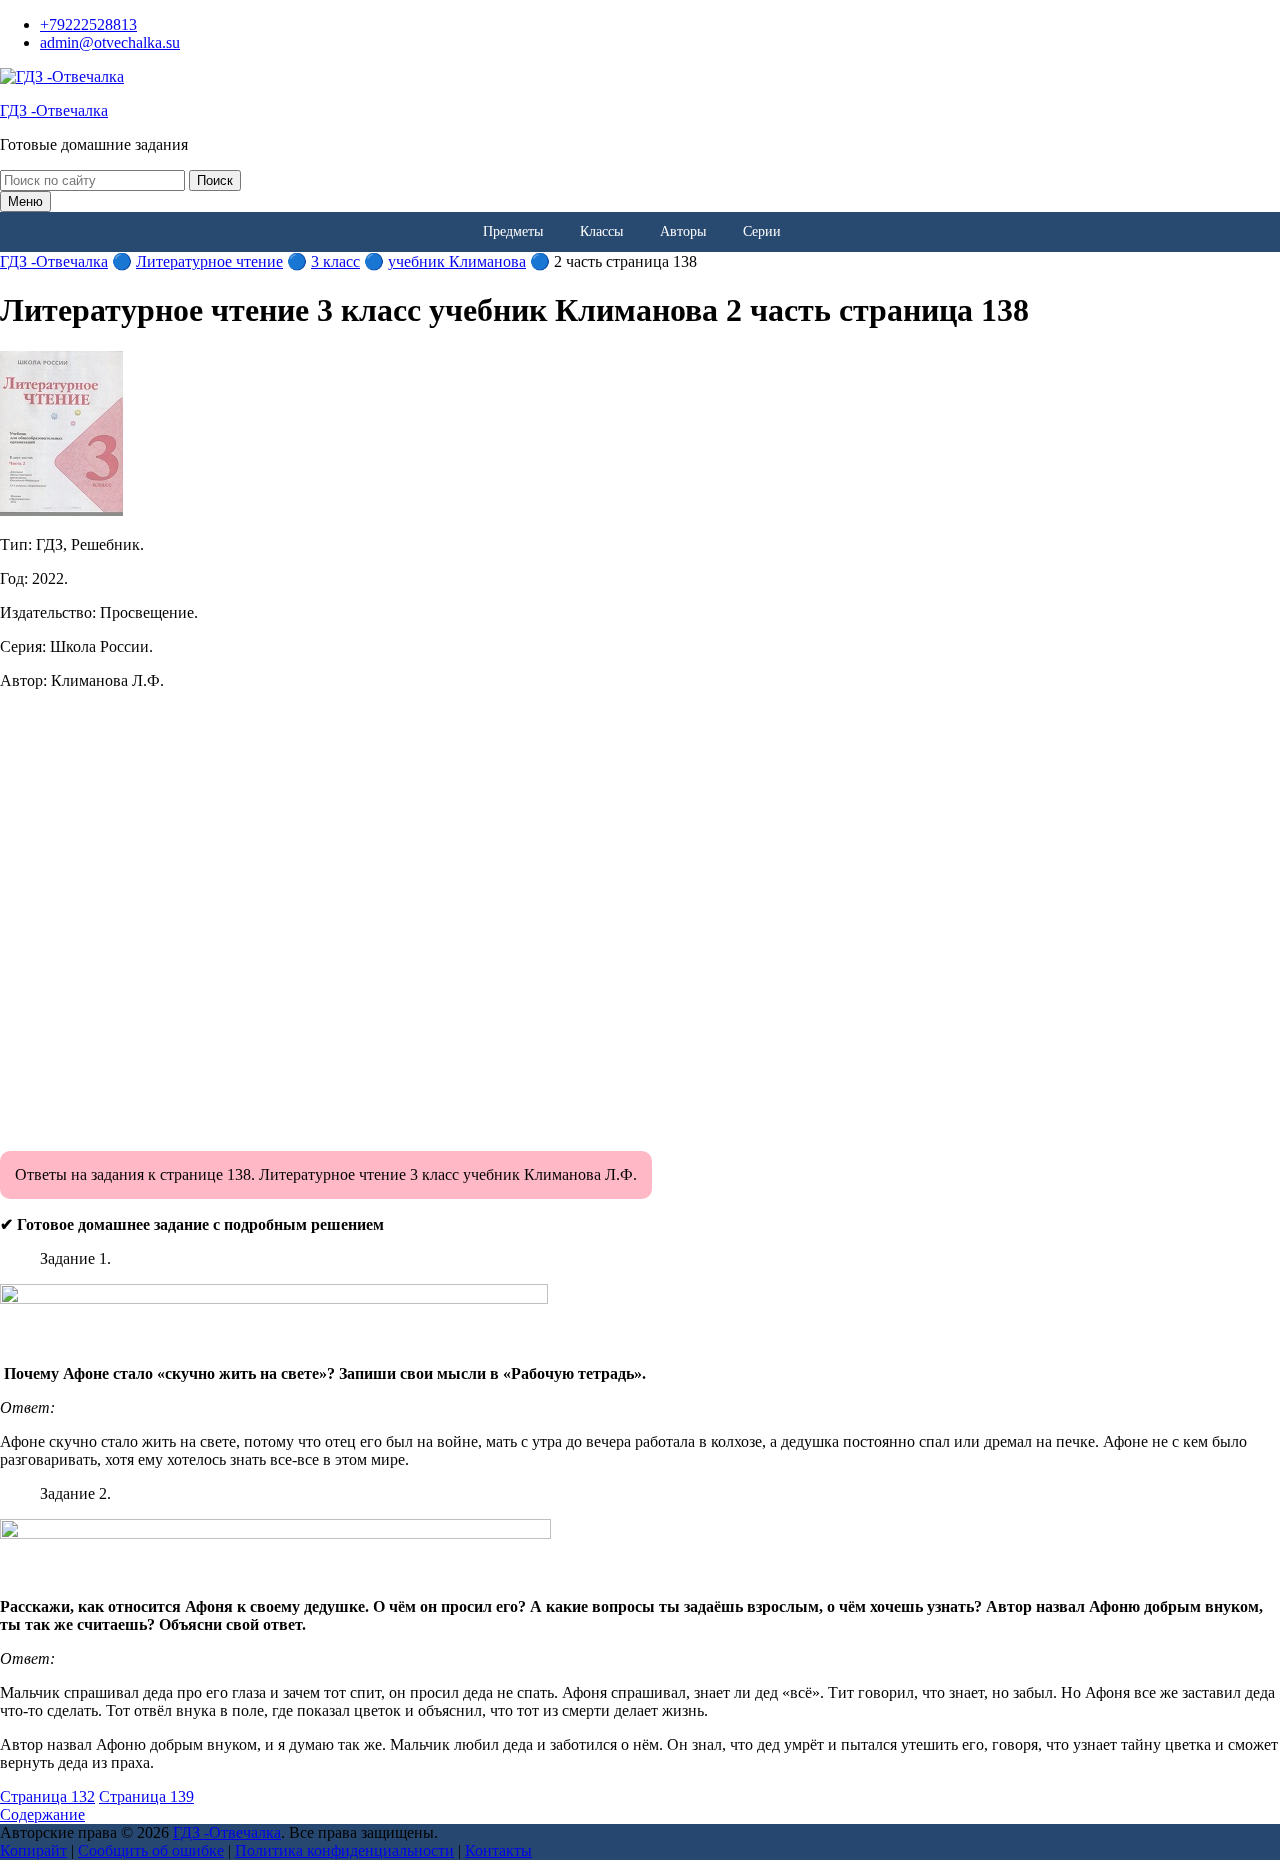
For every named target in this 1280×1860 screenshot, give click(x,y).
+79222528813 (88, 24)
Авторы (683, 231)
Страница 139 (146, 1796)
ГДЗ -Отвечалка (54, 110)
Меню (25, 201)
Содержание (42, 1814)
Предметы (513, 231)
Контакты (498, 1850)
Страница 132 (47, 1796)
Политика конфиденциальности (344, 1850)
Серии (762, 231)
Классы (601, 231)
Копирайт (33, 1850)
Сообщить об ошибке (151, 1850)
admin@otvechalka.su (110, 42)
